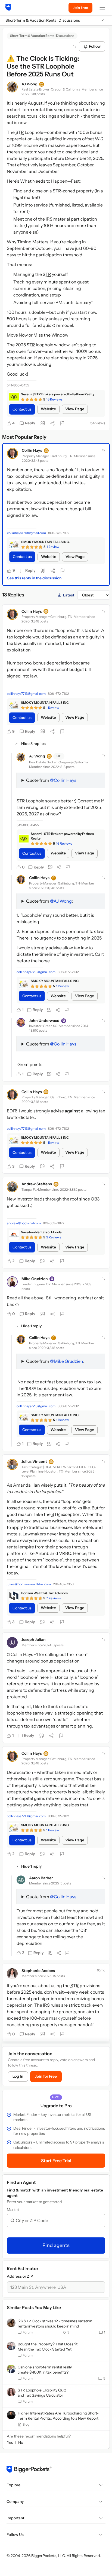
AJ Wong (29, 84)
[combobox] (58, 2220)
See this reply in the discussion (34, 578)
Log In (18, 2076)
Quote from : (52, 780)
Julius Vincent (34, 1461)
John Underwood (44, 1021)
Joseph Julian (34, 1639)
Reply (30, 423)
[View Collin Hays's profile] (13, 453)
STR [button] (20, 132)
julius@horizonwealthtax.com (29, 1584)
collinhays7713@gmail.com (27, 533)
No (21, 2442)
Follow (95, 46)
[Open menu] (102, 8)
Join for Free (46, 2076)
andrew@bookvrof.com (24, 1223)
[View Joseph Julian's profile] (12, 1642)
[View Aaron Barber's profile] (21, 1880)
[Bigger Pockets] (8, 8)
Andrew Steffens (37, 1184)
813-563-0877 (54, 1223)
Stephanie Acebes (38, 1971)
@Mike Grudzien (67, 1361)
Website (48, 409)
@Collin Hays (63, 780)
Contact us (22, 409)
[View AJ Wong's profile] (12, 87)
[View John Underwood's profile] (21, 1022)
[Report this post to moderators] (62, 423)
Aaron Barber (41, 1878)
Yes (10, 2442)
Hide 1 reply (31, 1326)
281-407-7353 (63, 1584)
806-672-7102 (59, 533)
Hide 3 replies (33, 744)
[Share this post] (52, 423)
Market (13, 2210)
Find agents (56, 2245)
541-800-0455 (18, 385)
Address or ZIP (20, 2276)
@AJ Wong (61, 901)
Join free (80, 8)
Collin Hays (32, 450)
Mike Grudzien (35, 1279)
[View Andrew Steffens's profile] (12, 1187)
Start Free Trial (56, 2161)
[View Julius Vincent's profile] (12, 1464)
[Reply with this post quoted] (43, 423)
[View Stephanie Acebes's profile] (12, 1974)
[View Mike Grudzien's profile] (12, 1282)
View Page (75, 409)
